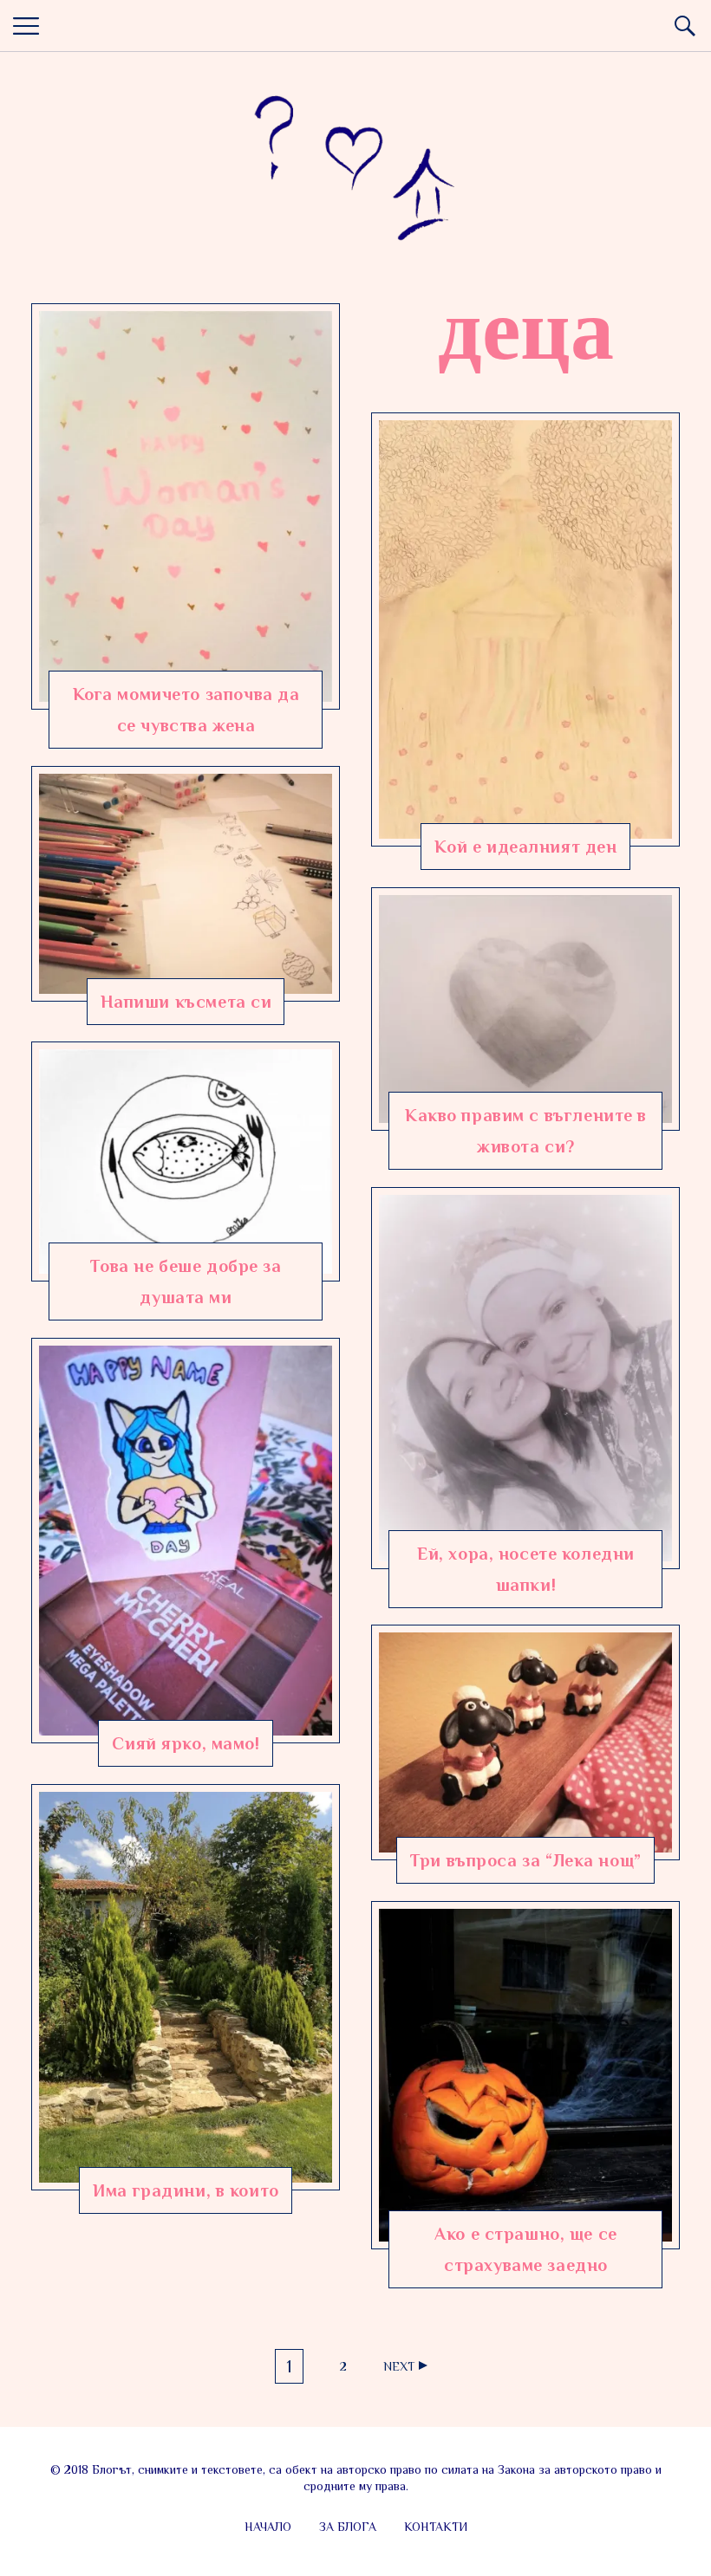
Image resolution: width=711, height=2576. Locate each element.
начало (268, 2527)
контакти (436, 2527)
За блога (348, 2527)
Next (399, 2366)
